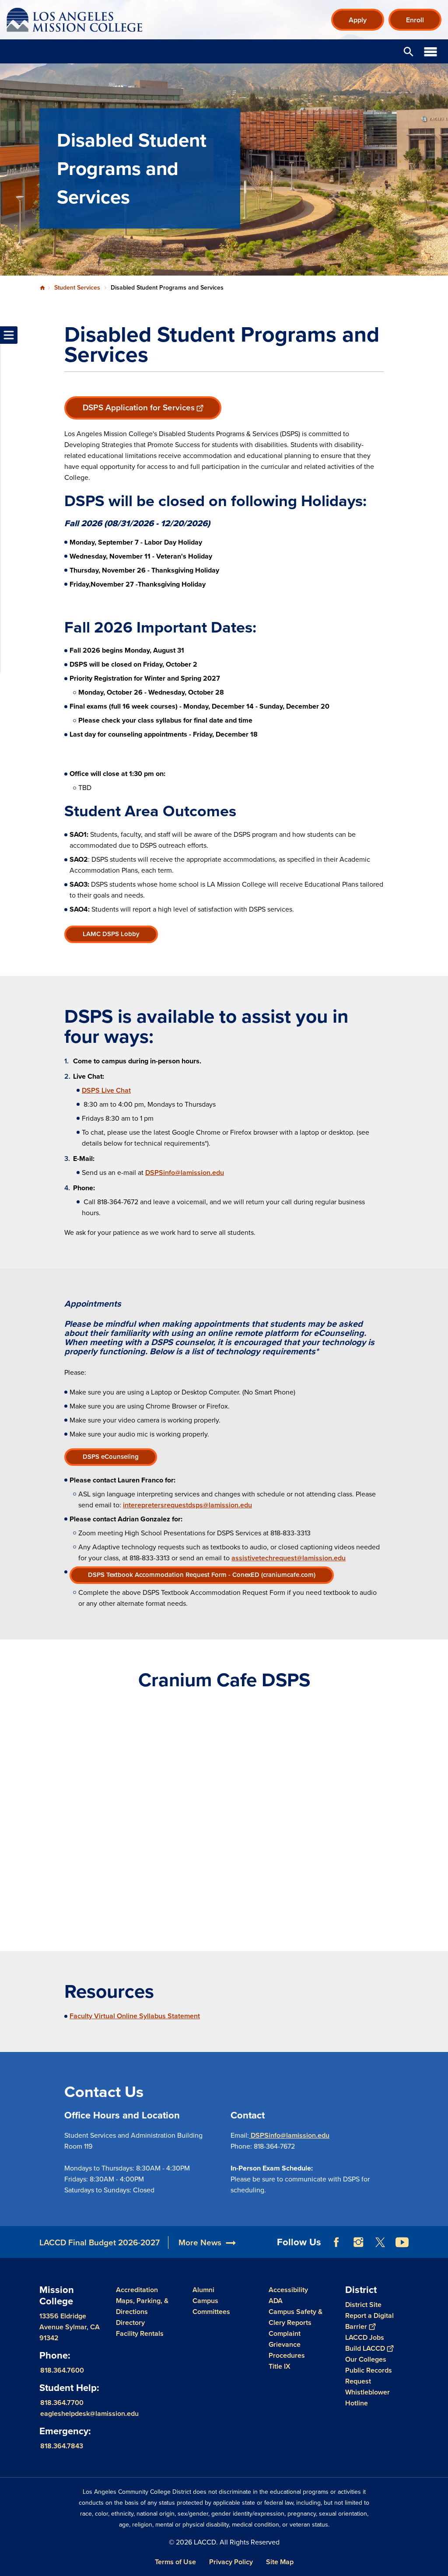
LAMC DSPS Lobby (111, 934)
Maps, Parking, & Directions (142, 2306)
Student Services (77, 288)
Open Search (409, 51)
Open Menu (430, 51)
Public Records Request (369, 2376)
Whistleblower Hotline (367, 2398)
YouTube (402, 2242)
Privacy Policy (231, 2562)
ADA (276, 2301)
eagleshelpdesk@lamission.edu (89, 2413)
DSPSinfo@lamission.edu (185, 1173)
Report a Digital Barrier (369, 2321)
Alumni (203, 2290)
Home (42, 288)
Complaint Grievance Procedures (287, 2344)
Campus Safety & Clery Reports (296, 2317)
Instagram (358, 2242)
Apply (358, 20)
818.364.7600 (62, 2370)
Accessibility (288, 2290)
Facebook (336, 2242)
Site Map (280, 2562)
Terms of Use (175, 2562)
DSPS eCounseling (111, 1457)
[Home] (101, 20)
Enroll (415, 20)
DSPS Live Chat (106, 1090)
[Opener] (439, 2249)
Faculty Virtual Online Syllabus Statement (135, 2016)
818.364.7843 (62, 2445)
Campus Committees (211, 2306)
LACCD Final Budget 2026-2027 (100, 2242)
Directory (130, 2323)
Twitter (380, 2242)
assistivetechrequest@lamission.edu (289, 1558)
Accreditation (137, 2290)
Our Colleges (366, 2359)
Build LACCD (365, 2348)
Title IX (280, 2366)
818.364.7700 (62, 2402)
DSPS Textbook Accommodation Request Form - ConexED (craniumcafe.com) (202, 1575)
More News (200, 2242)
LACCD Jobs (365, 2337)
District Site (363, 2305)
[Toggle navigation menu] (9, 335)
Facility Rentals (140, 2333)
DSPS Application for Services (139, 407)
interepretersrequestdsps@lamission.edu (187, 1505)
